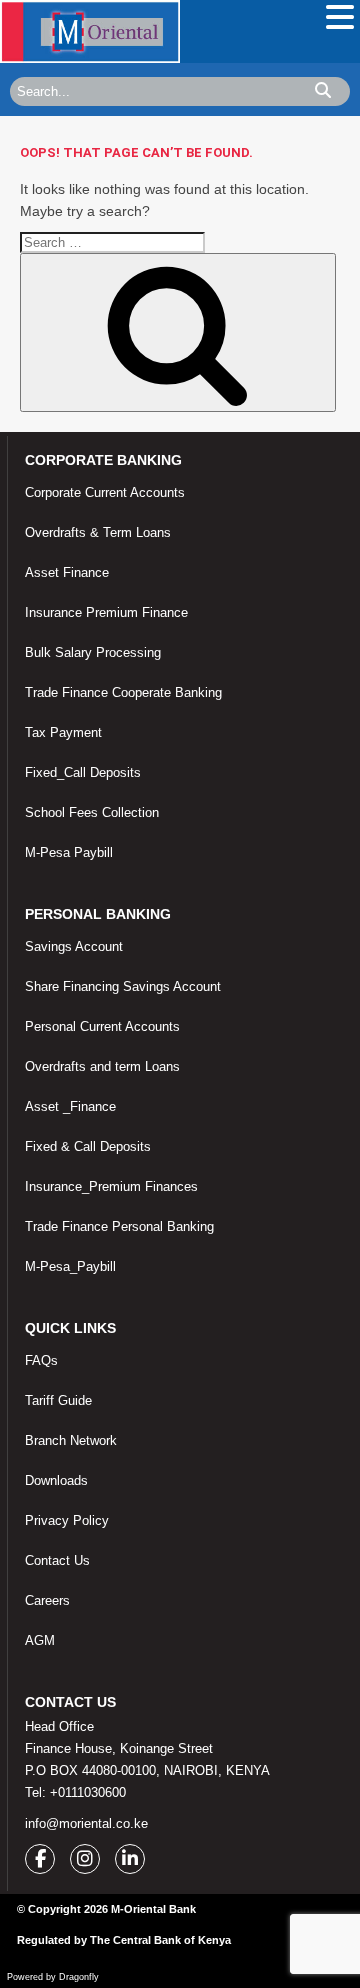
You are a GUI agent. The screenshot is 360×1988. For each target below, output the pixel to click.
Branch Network (71, 1440)
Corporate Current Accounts (105, 492)
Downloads (56, 1480)
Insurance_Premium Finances (111, 1186)
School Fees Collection (92, 812)
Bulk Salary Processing (93, 652)
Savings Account (74, 946)
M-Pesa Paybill (69, 852)
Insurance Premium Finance (106, 612)
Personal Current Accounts (102, 1026)
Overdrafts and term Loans (102, 1066)
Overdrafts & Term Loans (98, 532)
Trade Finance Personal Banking (119, 1226)
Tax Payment (63, 732)
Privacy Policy (67, 1520)
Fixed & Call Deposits (88, 1146)
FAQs (41, 1360)
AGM (40, 1640)
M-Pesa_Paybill (70, 1266)
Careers (47, 1600)
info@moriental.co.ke (86, 1823)
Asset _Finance (70, 1106)
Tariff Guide (58, 1400)
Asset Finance (67, 572)
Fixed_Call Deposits (83, 772)
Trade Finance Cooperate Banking (123, 692)
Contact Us (57, 1560)
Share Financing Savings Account (123, 986)
